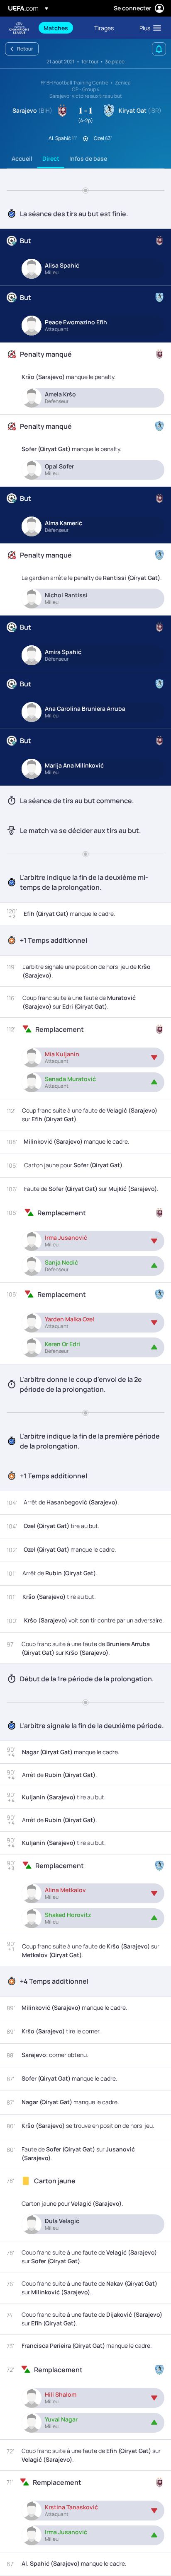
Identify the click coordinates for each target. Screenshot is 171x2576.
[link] (56, 28)
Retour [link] (25, 49)
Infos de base (88, 158)
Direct (51, 158)
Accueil (22, 158)
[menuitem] (62, 28)
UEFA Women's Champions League (19, 28)
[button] (148, 28)
